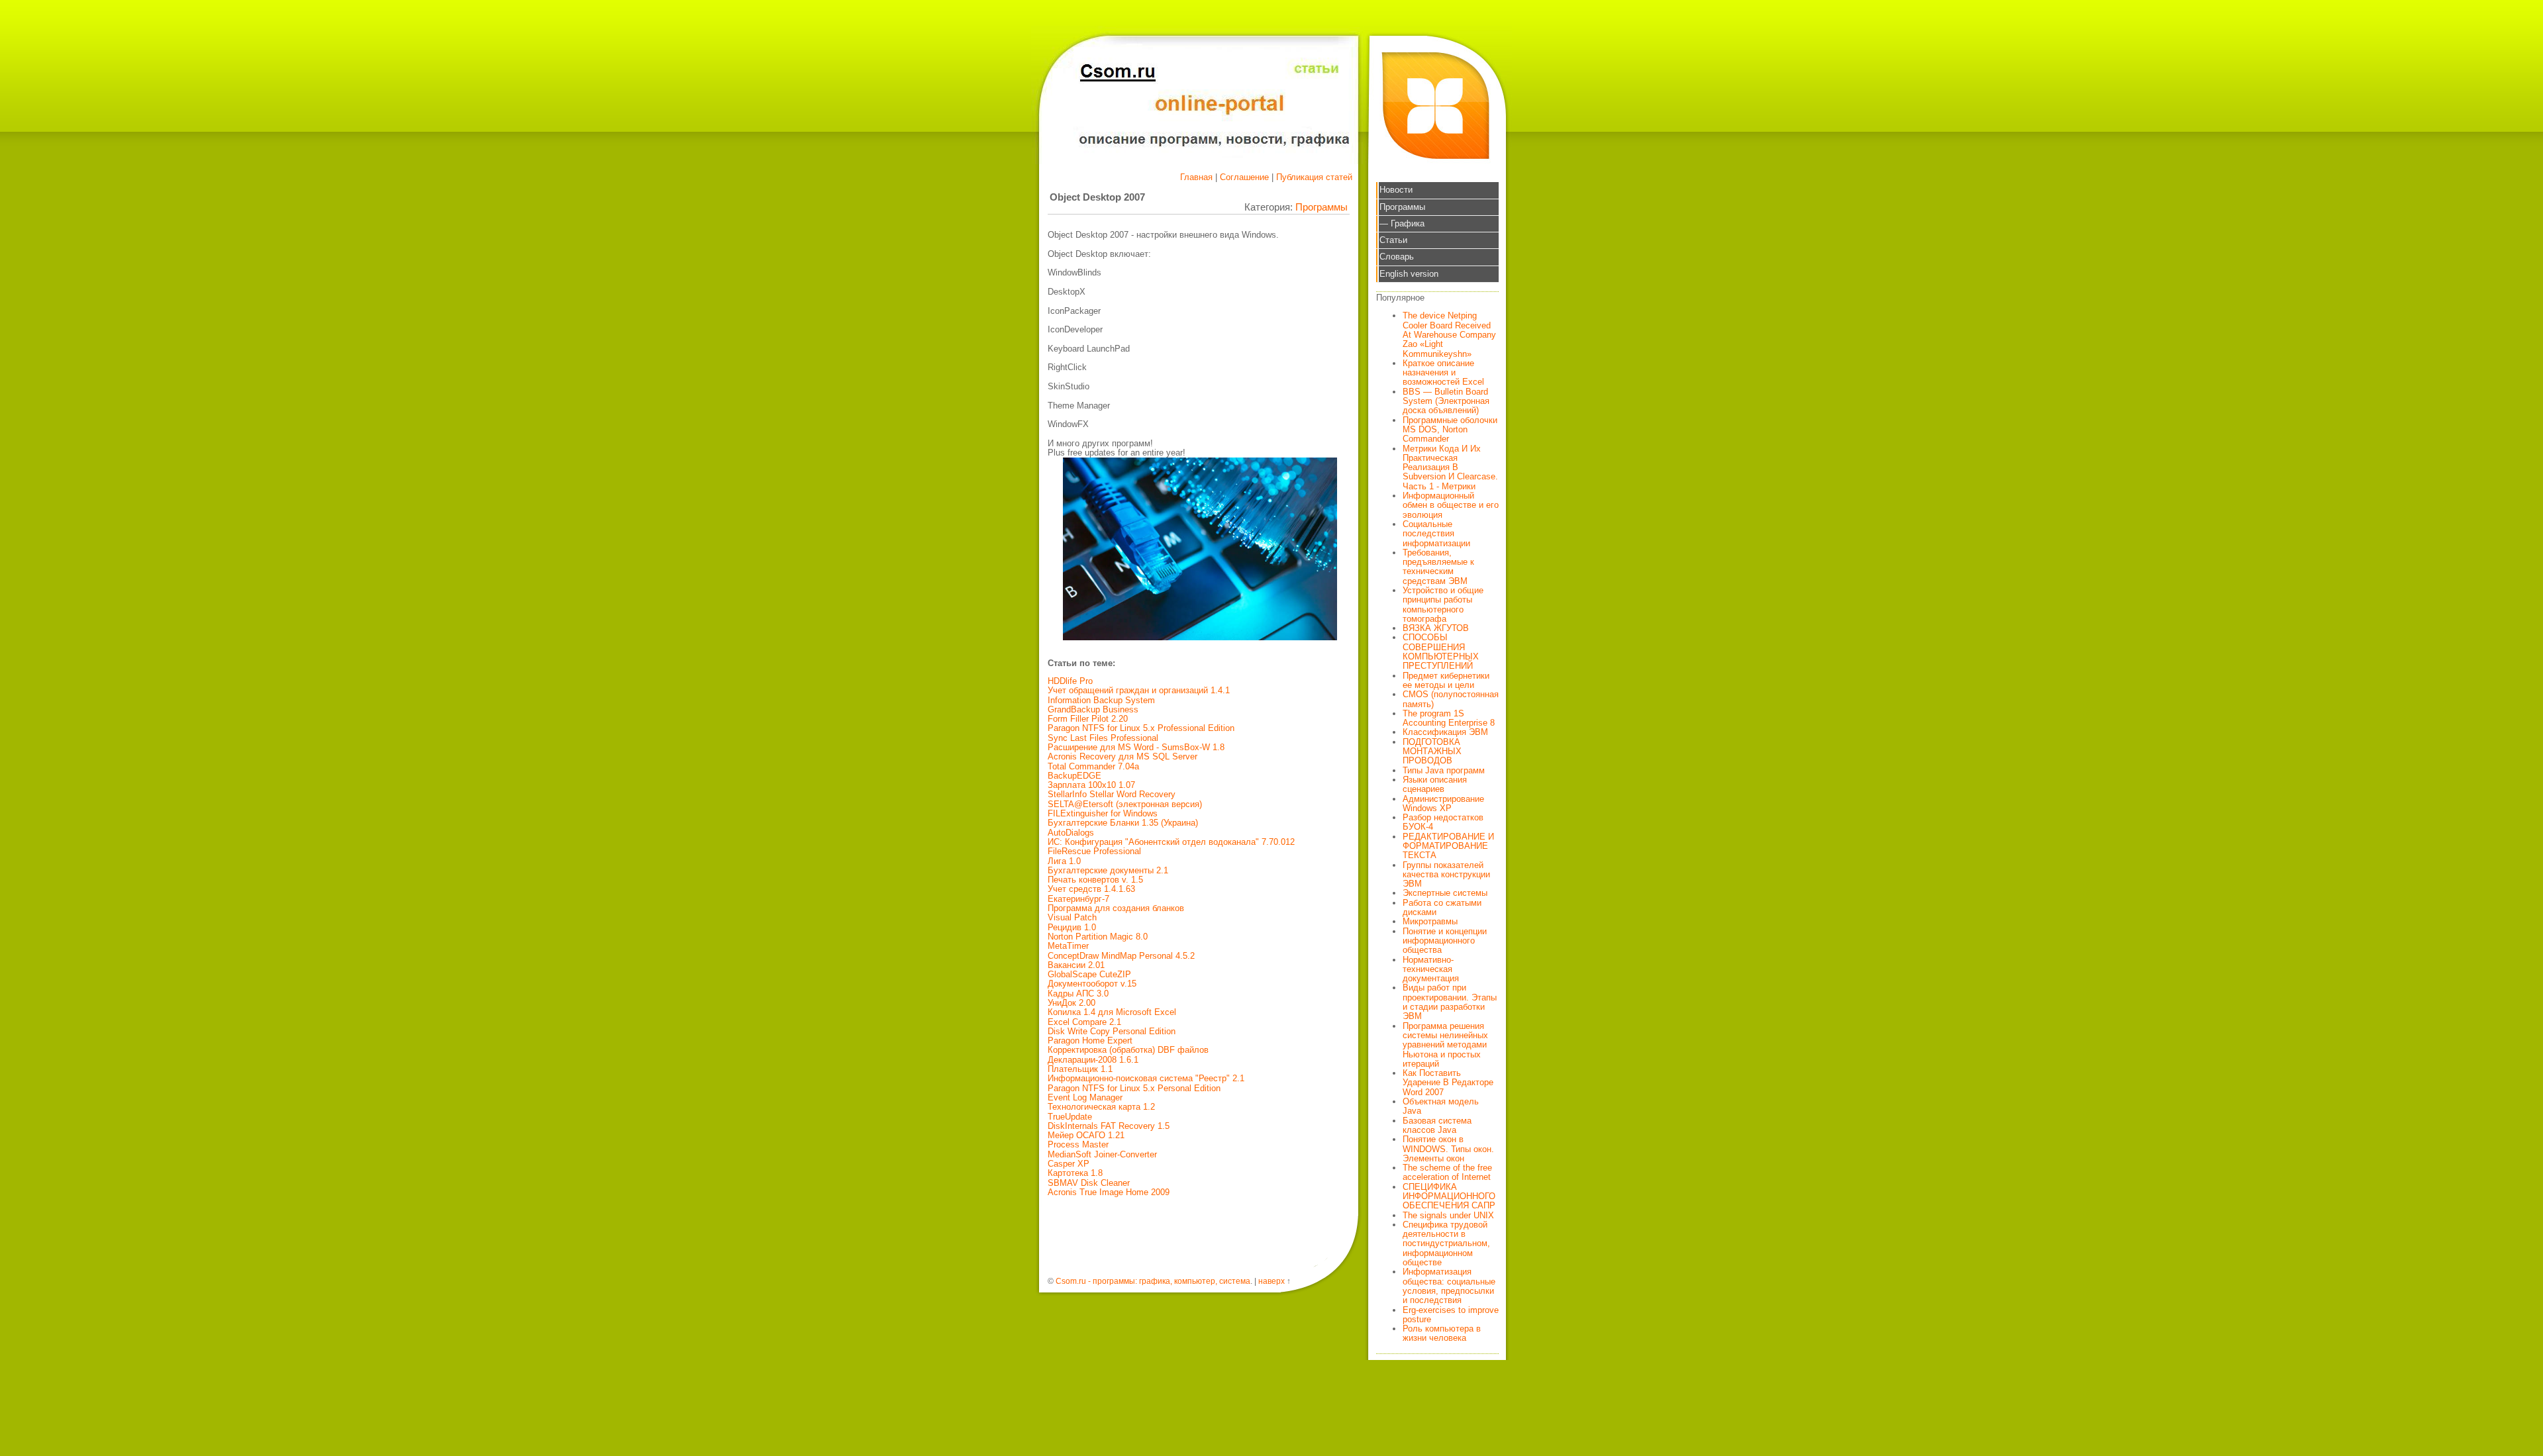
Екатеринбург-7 (1078, 899)
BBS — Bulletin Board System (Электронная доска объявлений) (1446, 401)
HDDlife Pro (1070, 681)
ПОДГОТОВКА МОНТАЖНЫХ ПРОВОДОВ (1432, 752)
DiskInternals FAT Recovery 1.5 (1109, 1126)
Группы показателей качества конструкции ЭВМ (1446, 875)
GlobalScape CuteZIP (1089, 974)
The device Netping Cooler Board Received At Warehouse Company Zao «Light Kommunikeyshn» (1449, 334)
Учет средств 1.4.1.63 (1091, 889)
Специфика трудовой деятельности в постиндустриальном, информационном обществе (1446, 1243)
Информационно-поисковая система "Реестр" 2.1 (1146, 1078)
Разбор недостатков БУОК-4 (1443, 822)
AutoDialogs (1071, 833)
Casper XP (1069, 1164)
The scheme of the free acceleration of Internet (1447, 1172)
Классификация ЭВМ (1445, 732)
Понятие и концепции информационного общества (1445, 941)
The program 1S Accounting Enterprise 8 (1449, 718)
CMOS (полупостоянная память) (1451, 699)
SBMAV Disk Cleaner (1089, 1183)
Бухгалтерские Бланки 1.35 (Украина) (1123, 823)
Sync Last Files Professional (1103, 738)
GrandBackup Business (1093, 709)
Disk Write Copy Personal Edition (1112, 1031)
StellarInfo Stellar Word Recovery (1112, 794)
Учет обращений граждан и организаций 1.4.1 (1139, 690)
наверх (1271, 1281)
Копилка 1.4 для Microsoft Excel (1112, 1012)
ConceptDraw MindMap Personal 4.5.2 (1121, 956)
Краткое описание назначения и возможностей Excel (1443, 373)
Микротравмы (1430, 921)
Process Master (1078, 1144)
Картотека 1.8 (1075, 1173)
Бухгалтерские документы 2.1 (1108, 870)
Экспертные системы (1445, 893)
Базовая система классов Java (1437, 1125)
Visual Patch (1072, 917)
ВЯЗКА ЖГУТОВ (1436, 628)
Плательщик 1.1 (1080, 1069)
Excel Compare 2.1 (1084, 1022)
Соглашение (1244, 177)
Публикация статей (1314, 177)
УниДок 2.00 (1072, 1003)
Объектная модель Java (1441, 1106)
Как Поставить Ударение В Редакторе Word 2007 (1448, 1083)
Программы (1321, 207)
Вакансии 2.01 (1076, 965)
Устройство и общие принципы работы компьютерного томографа (1443, 605)
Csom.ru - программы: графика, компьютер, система (1153, 1281)
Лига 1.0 (1064, 861)
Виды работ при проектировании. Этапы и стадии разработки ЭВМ (1450, 1002)
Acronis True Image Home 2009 (1109, 1192)
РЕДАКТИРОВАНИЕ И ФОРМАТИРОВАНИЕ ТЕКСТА (1448, 846)
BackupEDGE (1074, 776)
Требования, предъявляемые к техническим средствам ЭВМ (1438, 567)
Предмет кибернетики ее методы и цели (1446, 680)
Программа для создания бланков (1116, 908)
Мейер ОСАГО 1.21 (1086, 1135)
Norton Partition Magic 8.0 (1098, 937)
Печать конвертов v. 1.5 (1095, 880)
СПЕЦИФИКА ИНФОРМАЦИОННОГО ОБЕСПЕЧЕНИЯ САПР (1449, 1196)
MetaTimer (1068, 946)
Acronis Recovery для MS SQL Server (1122, 756)
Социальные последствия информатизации (1436, 534)
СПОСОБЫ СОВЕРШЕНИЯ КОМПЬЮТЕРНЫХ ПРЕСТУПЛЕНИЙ (1441, 652)
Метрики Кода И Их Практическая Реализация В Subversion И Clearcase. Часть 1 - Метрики (1450, 467)
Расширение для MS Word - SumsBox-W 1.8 (1136, 747)
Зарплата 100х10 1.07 (1091, 785)
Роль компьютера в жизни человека (1442, 1333)
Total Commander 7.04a (1093, 766)
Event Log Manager (1085, 1097)
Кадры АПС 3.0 (1078, 994)
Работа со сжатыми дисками (1442, 907)
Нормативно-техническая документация (1431, 969)
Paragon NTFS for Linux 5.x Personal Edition (1134, 1088)
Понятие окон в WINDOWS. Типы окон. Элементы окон (1448, 1149)
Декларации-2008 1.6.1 (1093, 1060)
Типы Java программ (1444, 770)
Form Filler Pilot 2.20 (1088, 719)
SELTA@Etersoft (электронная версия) (1125, 804)
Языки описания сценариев (1435, 784)
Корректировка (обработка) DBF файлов (1128, 1050)
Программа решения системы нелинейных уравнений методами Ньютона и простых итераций (1445, 1045)
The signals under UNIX (1448, 1215)
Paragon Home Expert (1090, 1041)
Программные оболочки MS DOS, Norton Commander (1450, 430)
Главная (1196, 177)
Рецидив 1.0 (1072, 927)
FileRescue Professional (1094, 851)
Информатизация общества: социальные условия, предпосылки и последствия (1449, 1286)
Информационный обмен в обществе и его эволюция (1451, 505)
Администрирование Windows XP (1443, 803)
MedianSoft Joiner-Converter (1102, 1154)
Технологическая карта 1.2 (1101, 1107)
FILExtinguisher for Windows (1103, 813)
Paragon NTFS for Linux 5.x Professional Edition (1141, 728)
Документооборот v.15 (1092, 984)
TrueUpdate (1070, 1117)
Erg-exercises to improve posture (1451, 1315)
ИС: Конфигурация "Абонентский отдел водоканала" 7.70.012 (1171, 842)
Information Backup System (1101, 700)
